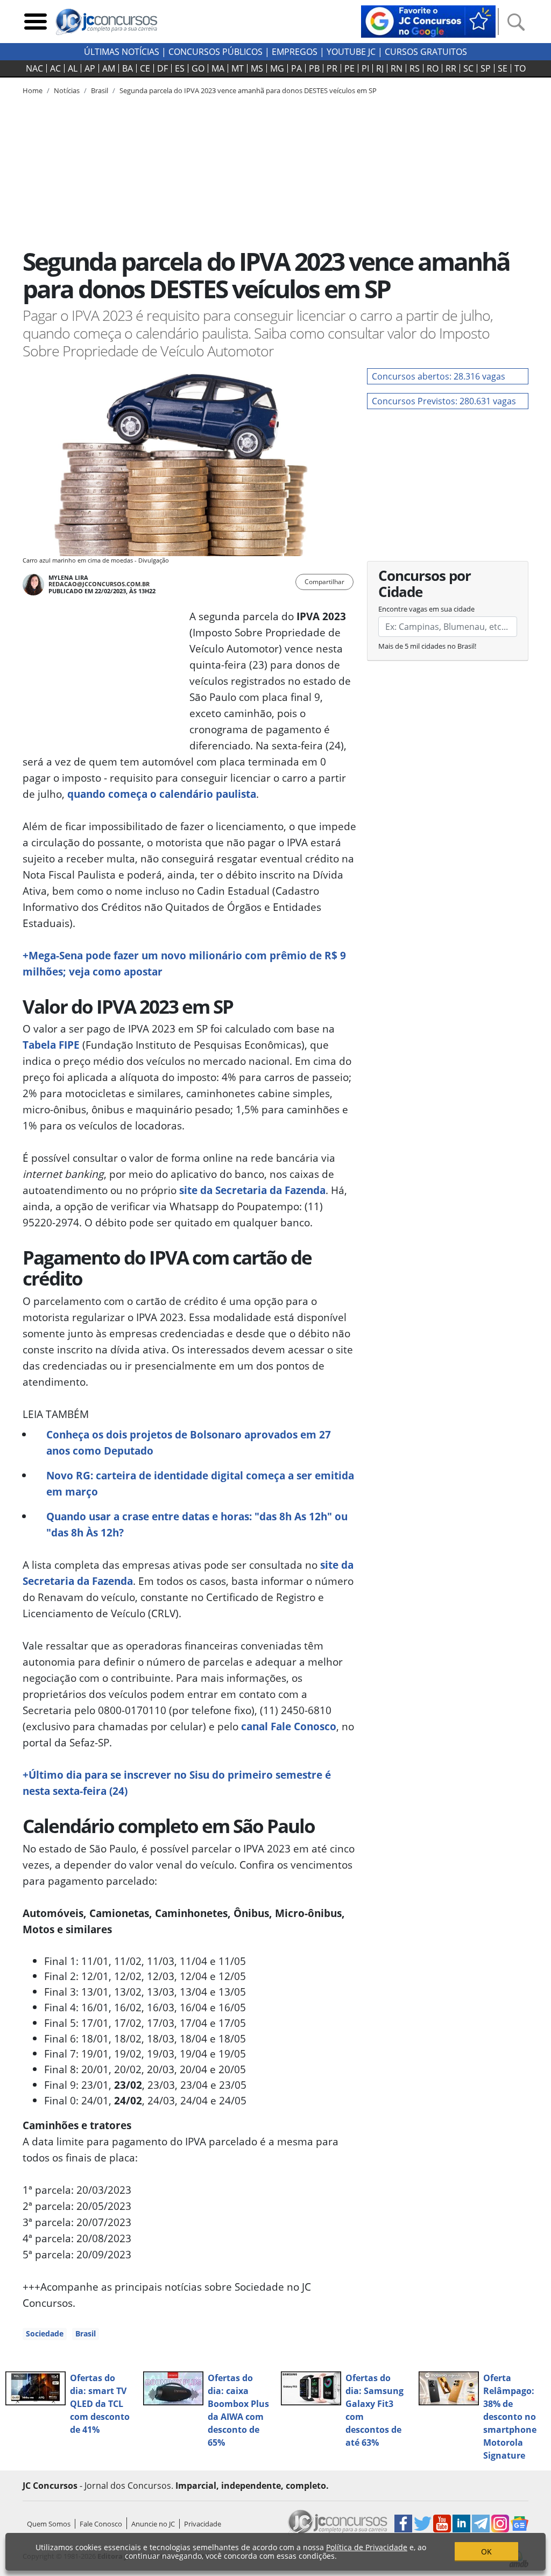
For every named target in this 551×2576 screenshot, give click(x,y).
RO (433, 68)
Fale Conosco (101, 2524)
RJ (380, 68)
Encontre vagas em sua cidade (426, 609)
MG (277, 68)
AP (90, 68)
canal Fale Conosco (289, 1726)
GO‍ (198, 68)
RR (451, 68)
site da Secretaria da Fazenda (252, 1190)
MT (238, 68)
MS (257, 68)
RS (415, 68)
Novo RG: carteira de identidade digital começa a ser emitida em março (200, 1483)
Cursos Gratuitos (426, 52)
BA (128, 68)
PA (296, 68)
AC (55, 68)
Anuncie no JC (153, 2524)
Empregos (295, 52)
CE (145, 68)
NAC (34, 68)
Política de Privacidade (367, 2547)
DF (163, 68)
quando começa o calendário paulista (162, 794)
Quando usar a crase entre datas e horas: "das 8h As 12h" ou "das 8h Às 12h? (197, 1524)
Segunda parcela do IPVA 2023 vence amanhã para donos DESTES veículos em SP (248, 90)
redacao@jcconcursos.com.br (99, 584)
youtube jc (351, 52)
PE (349, 68)
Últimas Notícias (122, 52)
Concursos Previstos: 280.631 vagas (444, 401)
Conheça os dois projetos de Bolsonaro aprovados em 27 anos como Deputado (189, 1443)
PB (314, 68)
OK (486, 2552)
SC (468, 68)
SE (503, 68)
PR (332, 68)
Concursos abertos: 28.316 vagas (439, 376)
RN (397, 68)
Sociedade (45, 2333)
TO (520, 68)
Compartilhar (324, 582)
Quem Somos (49, 2524)
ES (180, 68)
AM (109, 68)
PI (365, 68)
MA (218, 68)
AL (73, 68)
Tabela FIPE (51, 1045)
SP (486, 68)
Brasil (86, 2333)
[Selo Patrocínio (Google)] (428, 20)
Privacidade (203, 2524)
